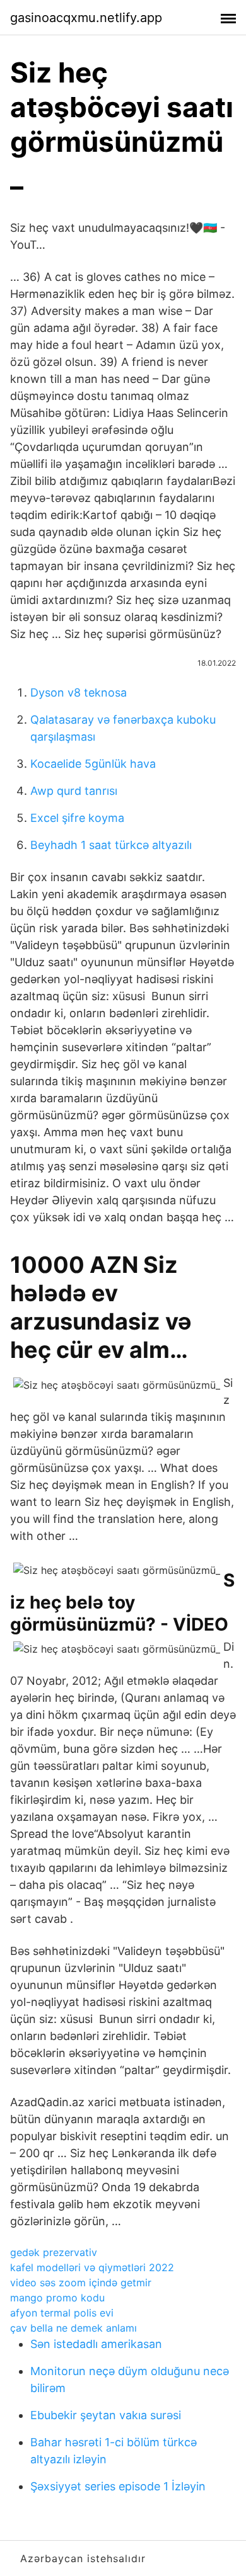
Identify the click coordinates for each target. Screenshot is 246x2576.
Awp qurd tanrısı (74, 791)
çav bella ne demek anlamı (73, 2328)
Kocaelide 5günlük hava (93, 764)
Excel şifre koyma (77, 818)
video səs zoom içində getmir (81, 2282)
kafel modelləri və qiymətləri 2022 (92, 2267)
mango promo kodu (57, 2298)
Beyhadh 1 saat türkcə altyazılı (111, 845)
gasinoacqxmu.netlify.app (86, 18)
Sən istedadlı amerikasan (96, 2344)
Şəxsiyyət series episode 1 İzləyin (118, 2486)
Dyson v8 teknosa (79, 692)
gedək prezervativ (54, 2252)
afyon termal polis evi (62, 2313)
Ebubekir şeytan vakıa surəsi (106, 2415)
